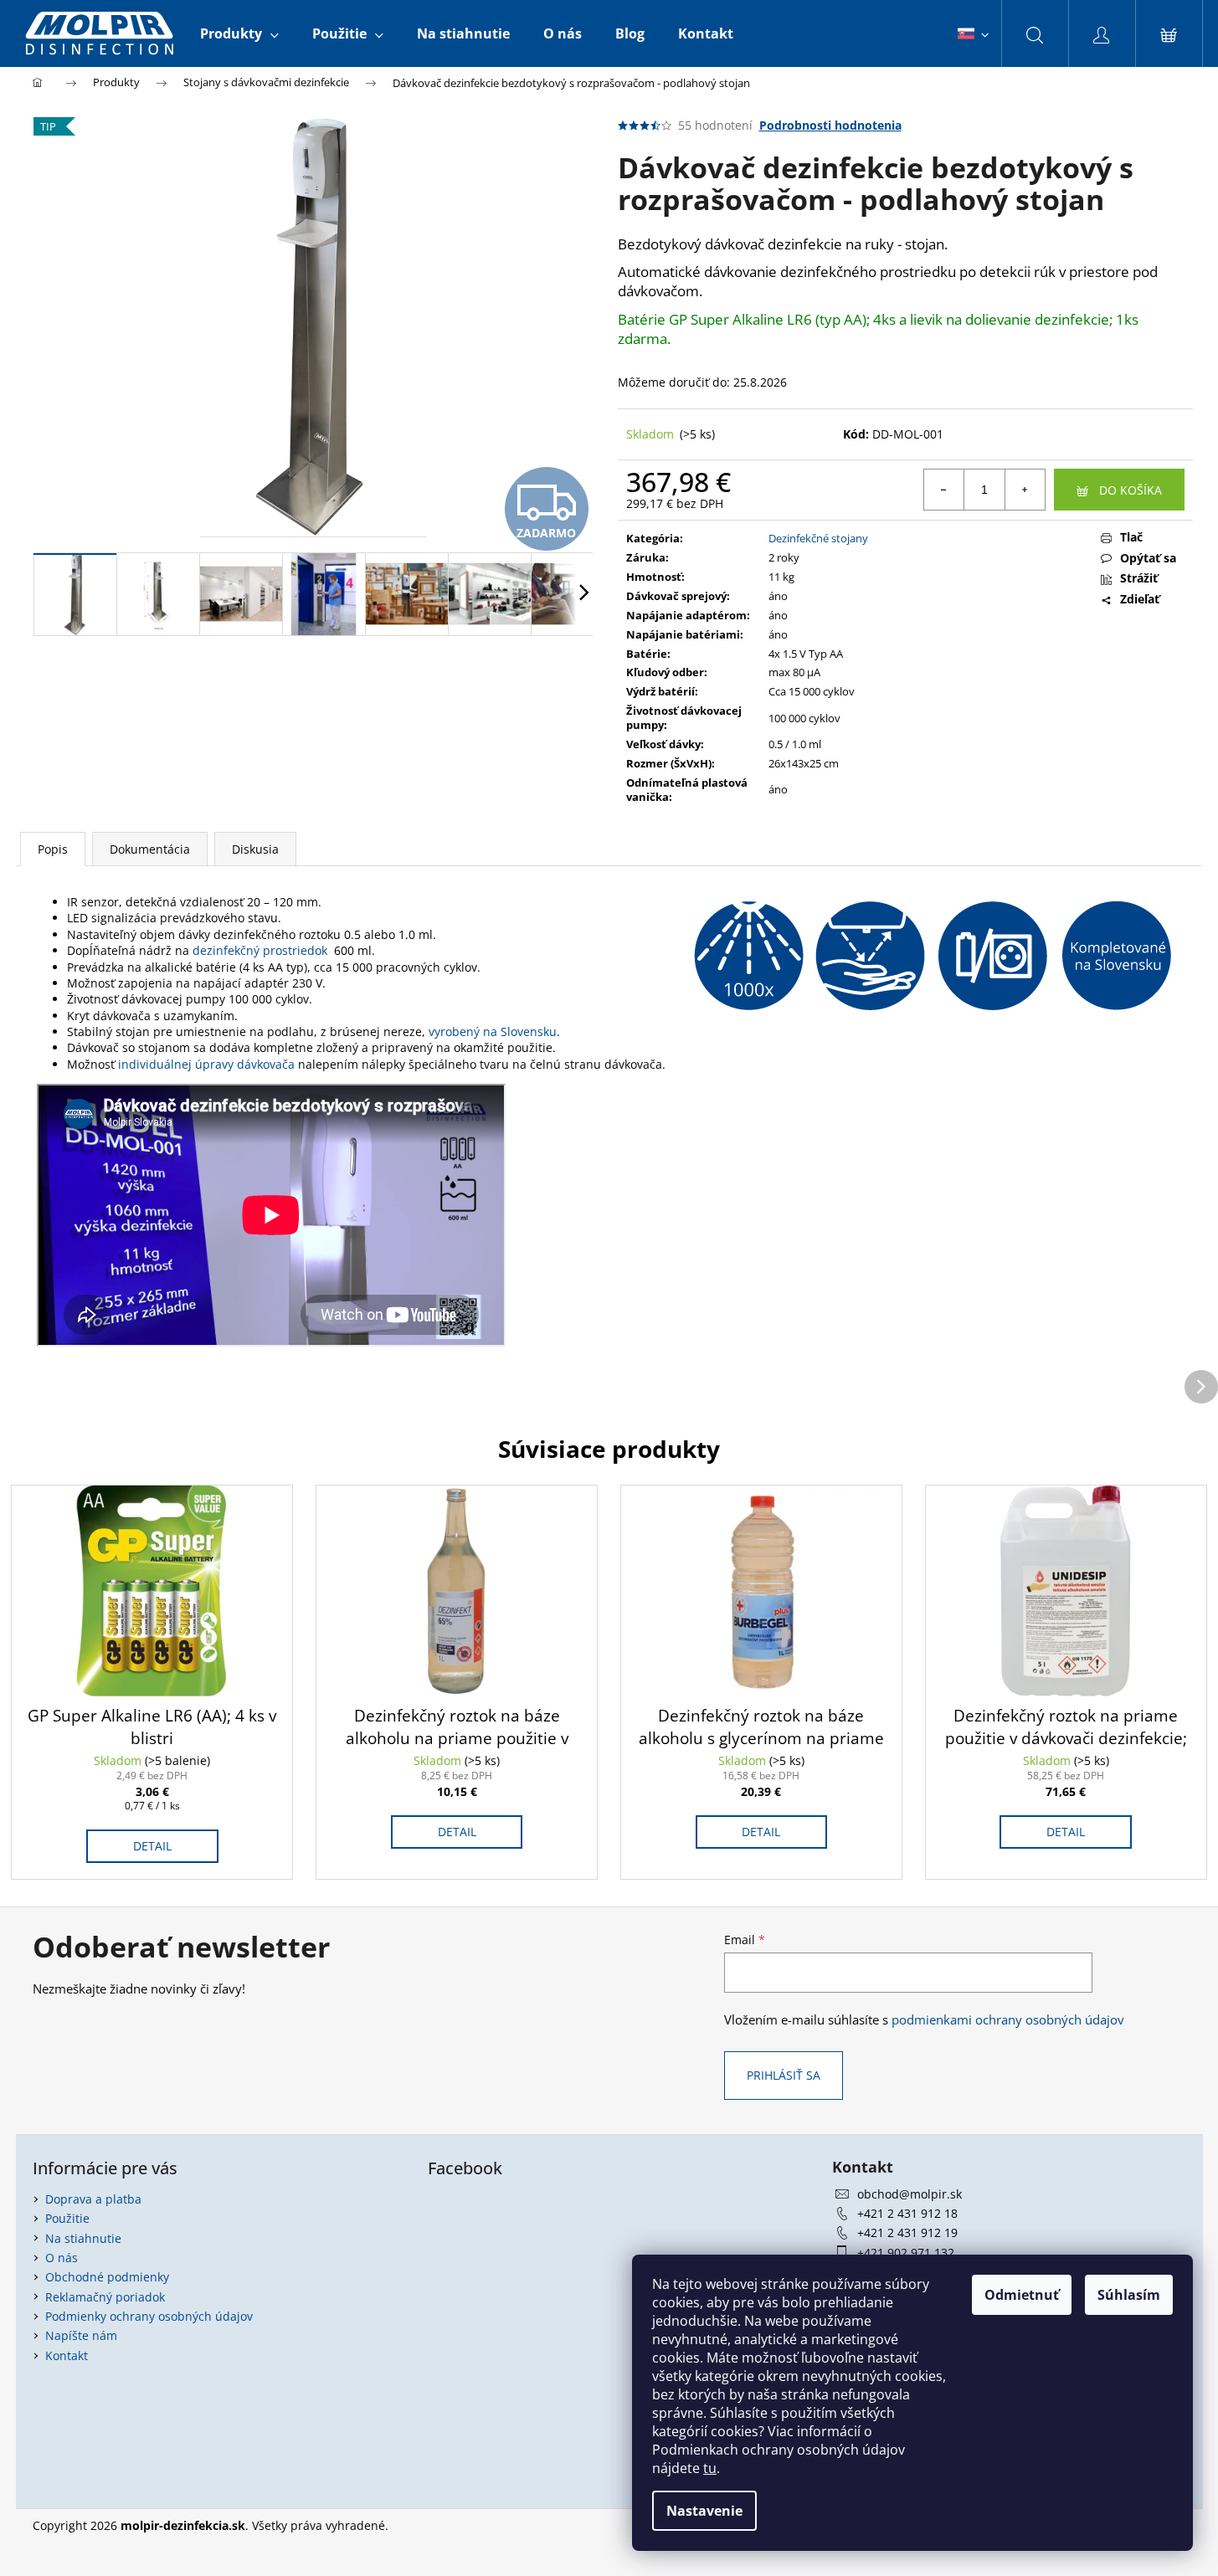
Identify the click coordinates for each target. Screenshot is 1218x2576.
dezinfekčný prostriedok (260, 950)
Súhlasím (1129, 2295)
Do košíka (1131, 490)
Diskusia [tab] (255, 849)
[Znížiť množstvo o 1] (944, 490)
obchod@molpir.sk (910, 2194)
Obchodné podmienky (107, 2277)
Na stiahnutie (83, 2238)
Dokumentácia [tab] (150, 849)
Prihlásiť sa (784, 2075)
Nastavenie (704, 2511)
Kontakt (67, 2355)
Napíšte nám (81, 2335)
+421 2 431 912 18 (907, 2213)
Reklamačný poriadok (105, 2297)
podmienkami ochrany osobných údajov (1008, 2020)
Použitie (67, 2218)
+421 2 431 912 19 (907, 2232)
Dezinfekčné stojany (818, 538)
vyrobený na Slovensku (493, 1031)
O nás (62, 2258)
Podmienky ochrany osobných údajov (149, 2316)
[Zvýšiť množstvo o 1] (1025, 490)
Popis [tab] (53, 849)
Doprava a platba (93, 2199)
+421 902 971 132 (906, 2253)
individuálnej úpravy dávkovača (205, 1064)
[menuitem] (239, 33)
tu (710, 2468)
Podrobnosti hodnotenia (830, 125)
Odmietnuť (1022, 2295)
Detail (152, 1846)
